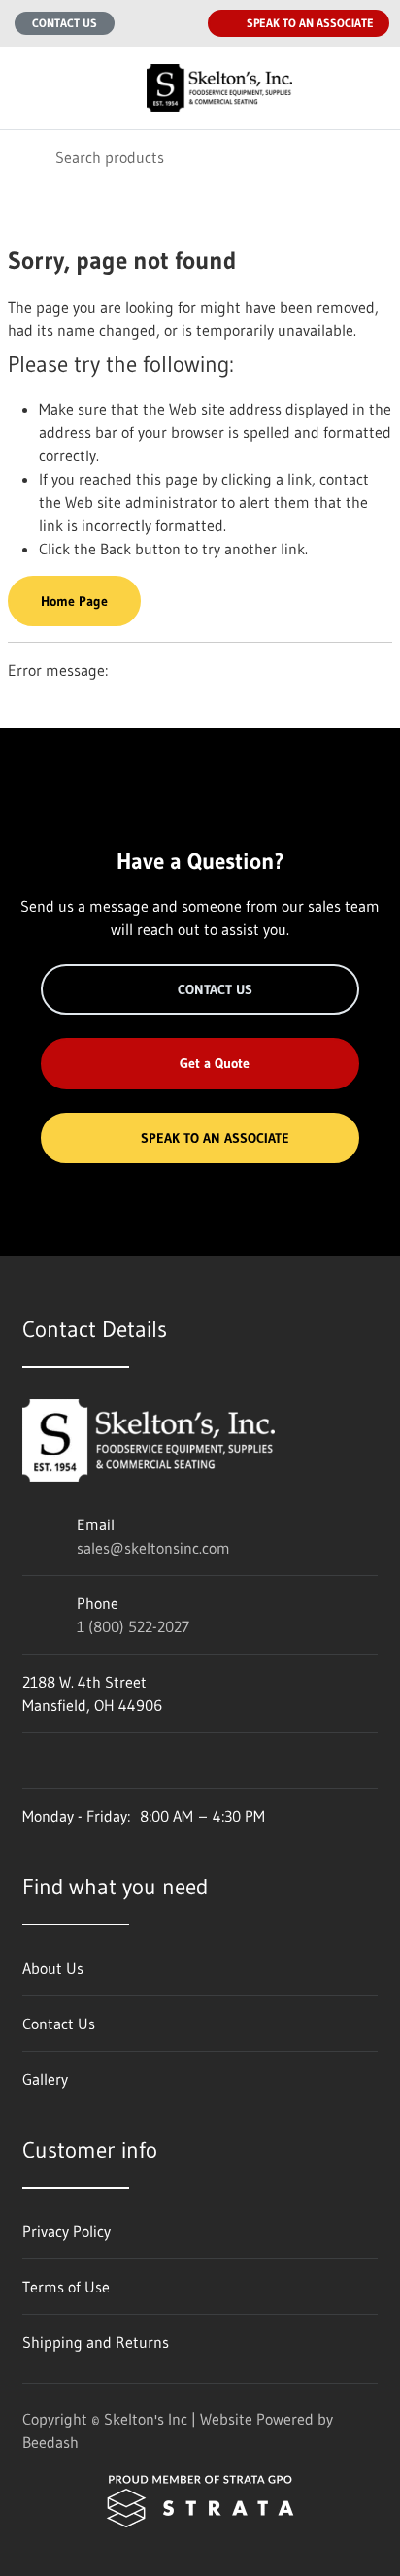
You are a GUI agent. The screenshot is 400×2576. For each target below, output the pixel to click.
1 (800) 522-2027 (133, 1626)
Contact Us (65, 23)
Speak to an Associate (310, 23)
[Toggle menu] (27, 88)
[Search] (28, 157)
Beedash (50, 2442)
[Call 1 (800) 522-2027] (181, 23)
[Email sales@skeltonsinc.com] (142, 23)
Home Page (74, 601)
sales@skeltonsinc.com (153, 1548)
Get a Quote (215, 1063)
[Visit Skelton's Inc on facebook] (31, 1760)
